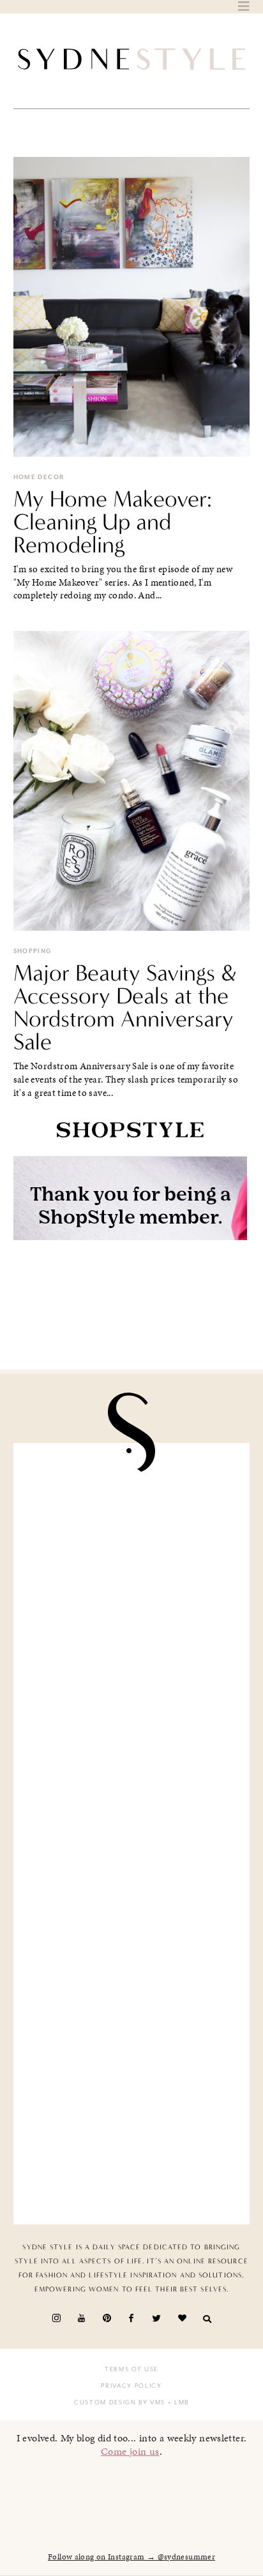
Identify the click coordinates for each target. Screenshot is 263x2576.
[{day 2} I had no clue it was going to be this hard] (132, 2145)
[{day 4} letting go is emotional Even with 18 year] (132, 1647)
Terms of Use (131, 2369)
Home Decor (39, 477)
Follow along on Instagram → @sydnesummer (131, 2557)
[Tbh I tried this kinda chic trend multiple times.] (132, 2021)
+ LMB (177, 2402)
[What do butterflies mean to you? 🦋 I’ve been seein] (132, 1522)
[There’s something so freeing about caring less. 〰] (132, 1771)
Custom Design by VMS (120, 2402)
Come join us (130, 2451)
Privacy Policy (131, 2386)
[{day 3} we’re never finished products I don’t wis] (132, 1896)
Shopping (33, 951)
